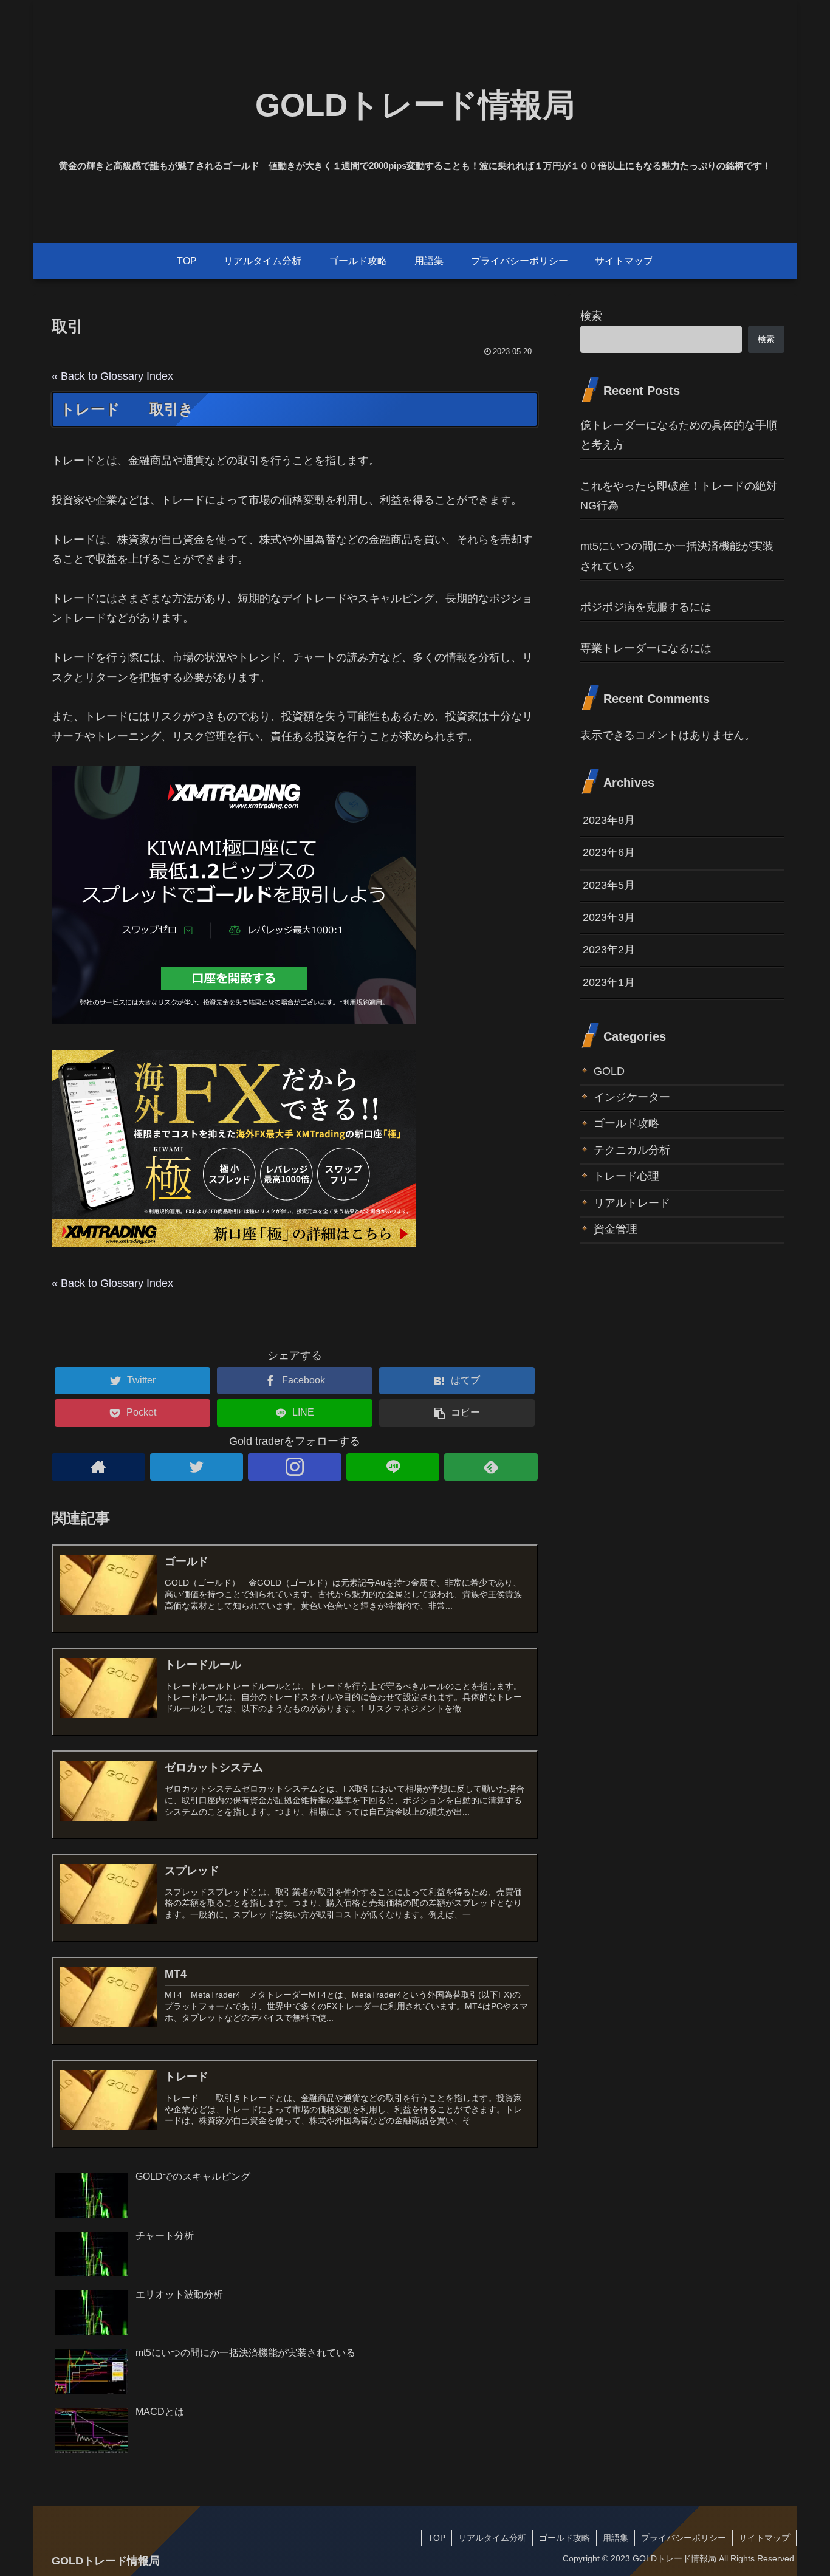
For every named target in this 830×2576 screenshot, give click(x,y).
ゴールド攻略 (626, 1124)
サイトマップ (764, 2538)
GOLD (609, 1071)
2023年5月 (609, 885)
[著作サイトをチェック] (98, 1467)
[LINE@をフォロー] (393, 1467)
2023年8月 (609, 820)
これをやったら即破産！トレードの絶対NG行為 (679, 496)
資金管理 (616, 1229)
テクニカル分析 (632, 1150)
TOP (437, 2538)
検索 (591, 316)
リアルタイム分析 (492, 2538)
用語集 (616, 2538)
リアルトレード (632, 1203)
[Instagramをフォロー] (295, 1467)
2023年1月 (609, 982)
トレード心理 (626, 1176)
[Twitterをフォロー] (197, 1467)
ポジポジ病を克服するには (646, 607)
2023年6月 (609, 852)
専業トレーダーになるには (646, 648)
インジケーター (632, 1097)
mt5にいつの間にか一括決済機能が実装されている (677, 556)
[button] (457, 1413)
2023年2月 (609, 950)
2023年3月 (609, 917)
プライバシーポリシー (684, 2538)
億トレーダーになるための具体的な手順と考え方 (679, 435)
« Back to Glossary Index (112, 376)
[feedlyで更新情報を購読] (491, 1467)
